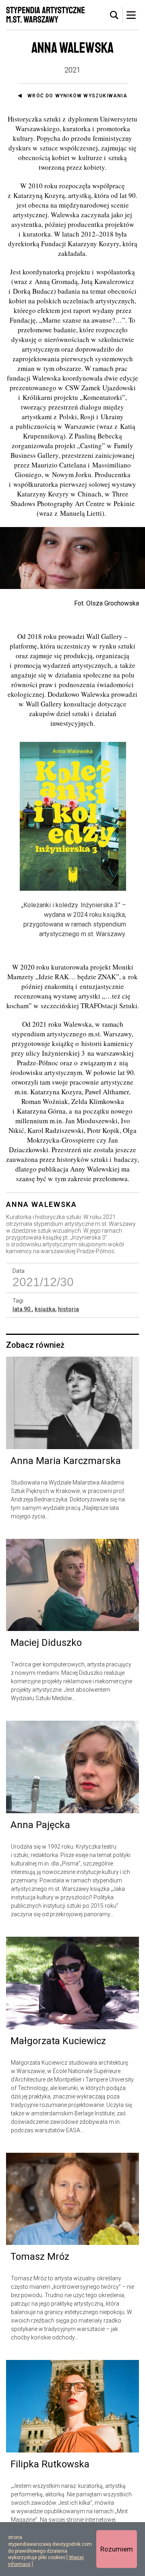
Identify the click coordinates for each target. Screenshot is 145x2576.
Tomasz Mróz (40, 2257)
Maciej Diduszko (46, 1643)
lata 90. (22, 1309)
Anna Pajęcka (40, 1825)
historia (68, 1309)
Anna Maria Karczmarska (66, 1461)
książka (45, 1309)
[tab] (114, 15)
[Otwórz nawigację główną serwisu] (131, 15)
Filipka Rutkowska (50, 2464)
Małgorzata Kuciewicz (58, 2041)
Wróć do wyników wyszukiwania (77, 96)
